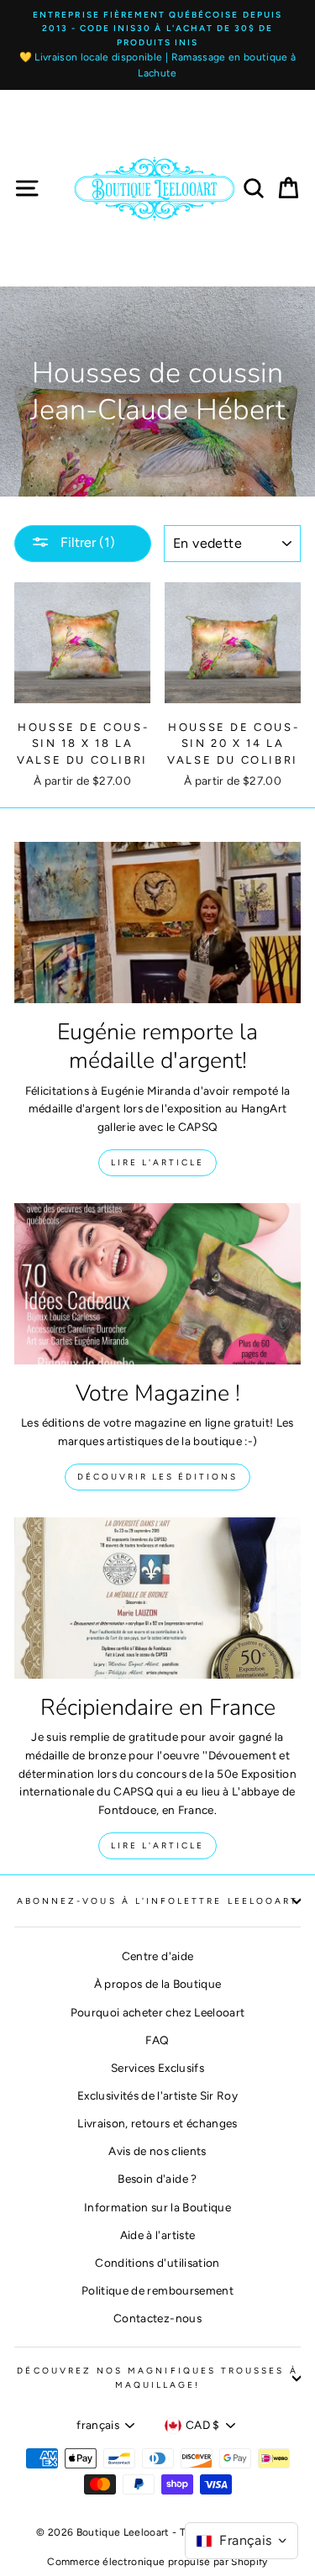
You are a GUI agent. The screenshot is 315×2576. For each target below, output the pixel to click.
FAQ (157, 2040)
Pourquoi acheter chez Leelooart (158, 2012)
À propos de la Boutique (158, 1984)
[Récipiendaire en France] (157, 1598)
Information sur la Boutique (157, 2207)
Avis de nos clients (157, 2151)
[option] (157, 45)
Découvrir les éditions (157, 1477)
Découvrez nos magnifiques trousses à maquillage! (157, 2377)
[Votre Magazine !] (157, 1284)
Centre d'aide (157, 1956)
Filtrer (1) (86, 542)
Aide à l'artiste (157, 2235)
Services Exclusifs (157, 2068)
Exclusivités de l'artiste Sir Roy (157, 2095)
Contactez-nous (157, 2318)
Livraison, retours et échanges (157, 2123)
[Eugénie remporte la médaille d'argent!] (157, 923)
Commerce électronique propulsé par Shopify (157, 2562)
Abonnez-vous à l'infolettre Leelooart (157, 1901)
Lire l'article (157, 1162)
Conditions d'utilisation (157, 2263)
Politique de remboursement (157, 2290)
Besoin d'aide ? (157, 2179)
